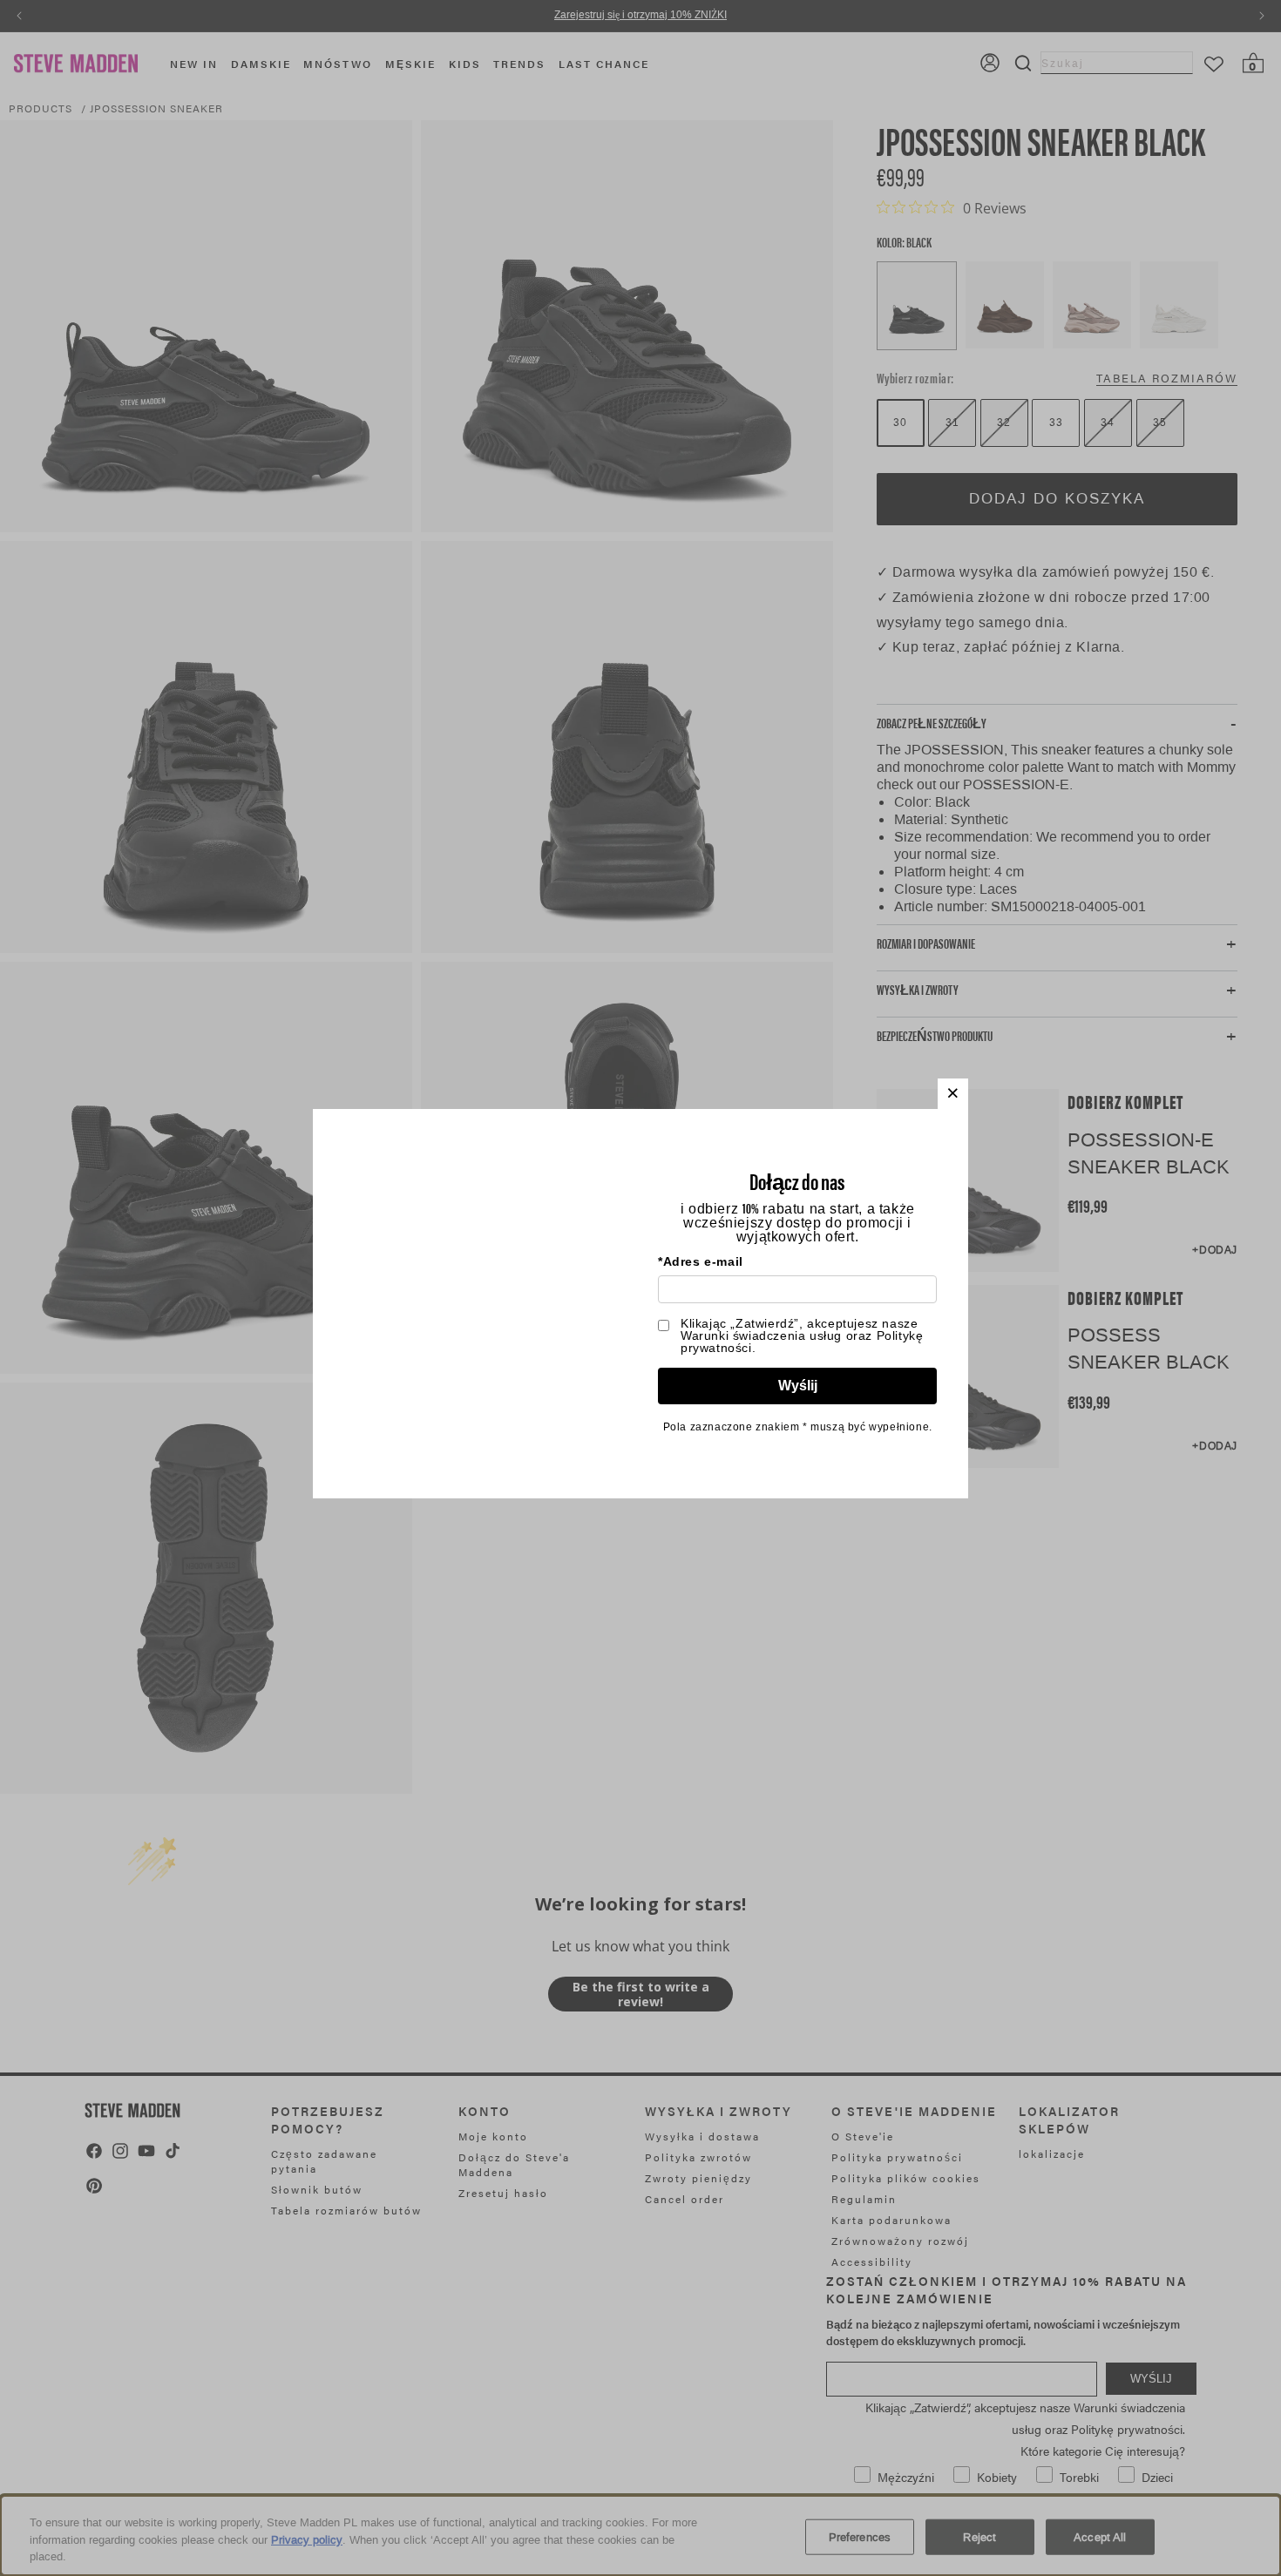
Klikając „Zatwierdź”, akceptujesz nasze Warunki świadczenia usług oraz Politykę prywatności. (802, 1335)
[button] (953, 1094)
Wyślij (798, 1386)
